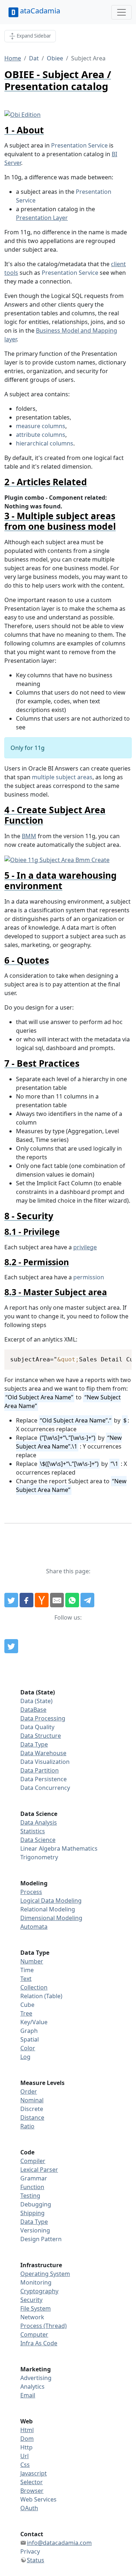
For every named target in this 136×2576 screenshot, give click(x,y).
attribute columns (41, 435)
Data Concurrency (45, 1788)
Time (27, 1970)
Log (25, 2057)
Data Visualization (45, 1762)
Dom (27, 2439)
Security (31, 2300)
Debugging (36, 2204)
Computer (34, 2334)
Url (24, 2456)
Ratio (27, 2126)
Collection (34, 1987)
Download (117, 1356)
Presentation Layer (42, 218)
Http (26, 2447)
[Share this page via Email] (57, 1600)
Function (32, 2187)
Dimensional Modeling (51, 1918)
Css (25, 2465)
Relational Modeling (48, 1909)
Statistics (33, 1831)
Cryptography (39, 2291)
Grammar (34, 2178)
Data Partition (40, 1770)
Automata (34, 1927)
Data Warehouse (43, 1753)
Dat (34, 58)
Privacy (30, 2551)
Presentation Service (79, 145)
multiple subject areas (62, 777)
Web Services (38, 2499)
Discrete (32, 2109)
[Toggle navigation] (121, 12)
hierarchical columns (45, 443)
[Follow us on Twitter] (11, 1646)
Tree (26, 2013)
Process (31, 1892)
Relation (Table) (41, 1996)
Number (32, 1961)
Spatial (30, 2039)
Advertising (36, 2378)
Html (27, 2430)
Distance (32, 2117)
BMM (29, 836)
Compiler (33, 2161)
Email (28, 2395)
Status (36, 2560)
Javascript (34, 2473)
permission (89, 1277)
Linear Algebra (40, 1848)
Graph (29, 2031)
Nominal (32, 2100)
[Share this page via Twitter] (11, 1600)
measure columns (41, 426)
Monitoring (36, 2282)
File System (36, 2308)
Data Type (34, 1744)
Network (32, 2317)
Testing (30, 2196)
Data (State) (36, 1701)
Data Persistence (44, 1779)
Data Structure (41, 1736)
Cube (27, 2005)
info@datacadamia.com (59, 2543)
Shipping (32, 2213)
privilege (85, 1247)
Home (13, 58)
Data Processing (43, 1718)
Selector (32, 2482)
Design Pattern (41, 2239)
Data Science (38, 1840)
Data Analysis (39, 1822)
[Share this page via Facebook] (26, 1600)
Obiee (55, 58)
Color (28, 2048)
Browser (32, 2491)
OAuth (29, 2508)
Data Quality (37, 1727)
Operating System (45, 2274)
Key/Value (34, 2022)
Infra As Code (39, 2343)
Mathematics (80, 1848)
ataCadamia (40, 11)
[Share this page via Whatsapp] (72, 1600)
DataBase (33, 1710)
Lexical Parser (39, 2170)
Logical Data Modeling (51, 1901)
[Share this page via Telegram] (87, 1600)
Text (26, 1979)
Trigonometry (39, 1857)
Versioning (35, 2230)
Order (29, 2091)
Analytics (32, 2387)
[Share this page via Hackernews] (42, 1600)
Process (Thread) (44, 2326)
